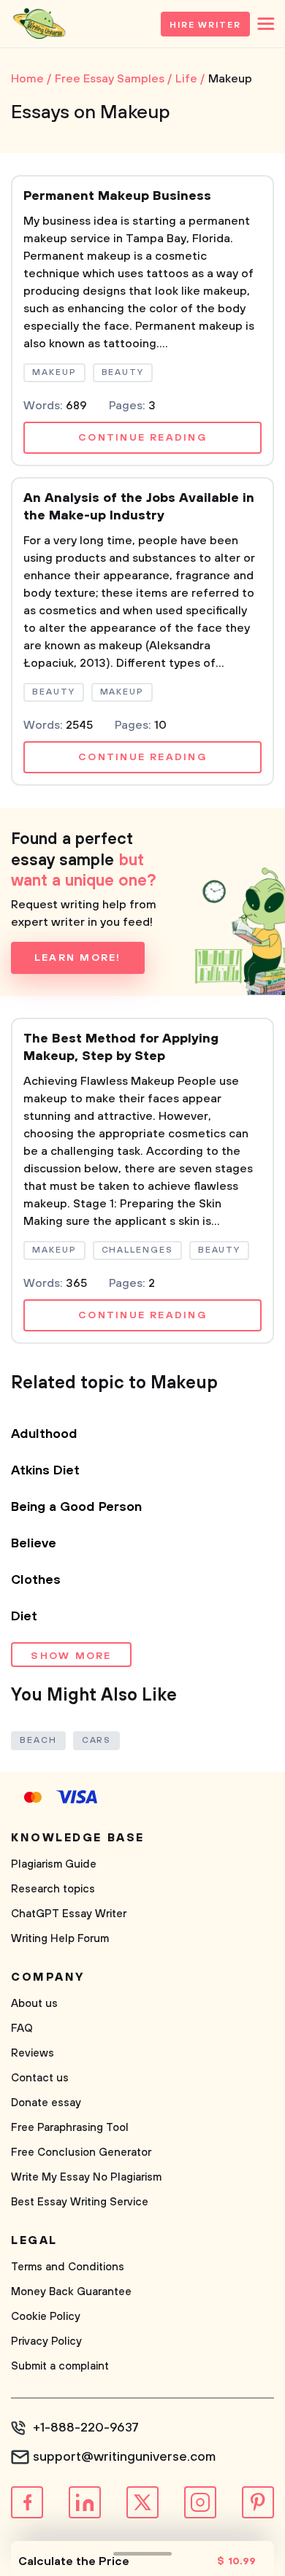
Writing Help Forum (60, 1939)
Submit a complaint (60, 2366)
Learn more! (78, 958)
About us (34, 2004)
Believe (34, 1544)
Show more (71, 1656)
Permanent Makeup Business (117, 196)
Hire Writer (205, 25)
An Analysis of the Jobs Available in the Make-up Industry (139, 507)
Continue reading (142, 438)
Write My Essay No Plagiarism (86, 2177)
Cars (97, 1740)
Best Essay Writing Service (80, 2202)
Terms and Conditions (68, 2267)
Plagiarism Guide (54, 1864)
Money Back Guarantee (71, 2292)
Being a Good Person (76, 1507)
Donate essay (46, 2103)
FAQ (22, 2028)
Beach (38, 1740)
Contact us (40, 2078)
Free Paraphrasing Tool (70, 2128)
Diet (24, 1617)
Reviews (33, 2053)
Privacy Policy (46, 2341)
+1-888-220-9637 (86, 2428)
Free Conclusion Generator (81, 2153)
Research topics (53, 1889)
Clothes (36, 1580)
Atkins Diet (45, 1471)
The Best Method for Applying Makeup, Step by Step (121, 1048)
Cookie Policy (46, 2317)
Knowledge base (78, 1838)
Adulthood (44, 1434)
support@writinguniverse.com (124, 2457)
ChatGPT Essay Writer (69, 1914)
